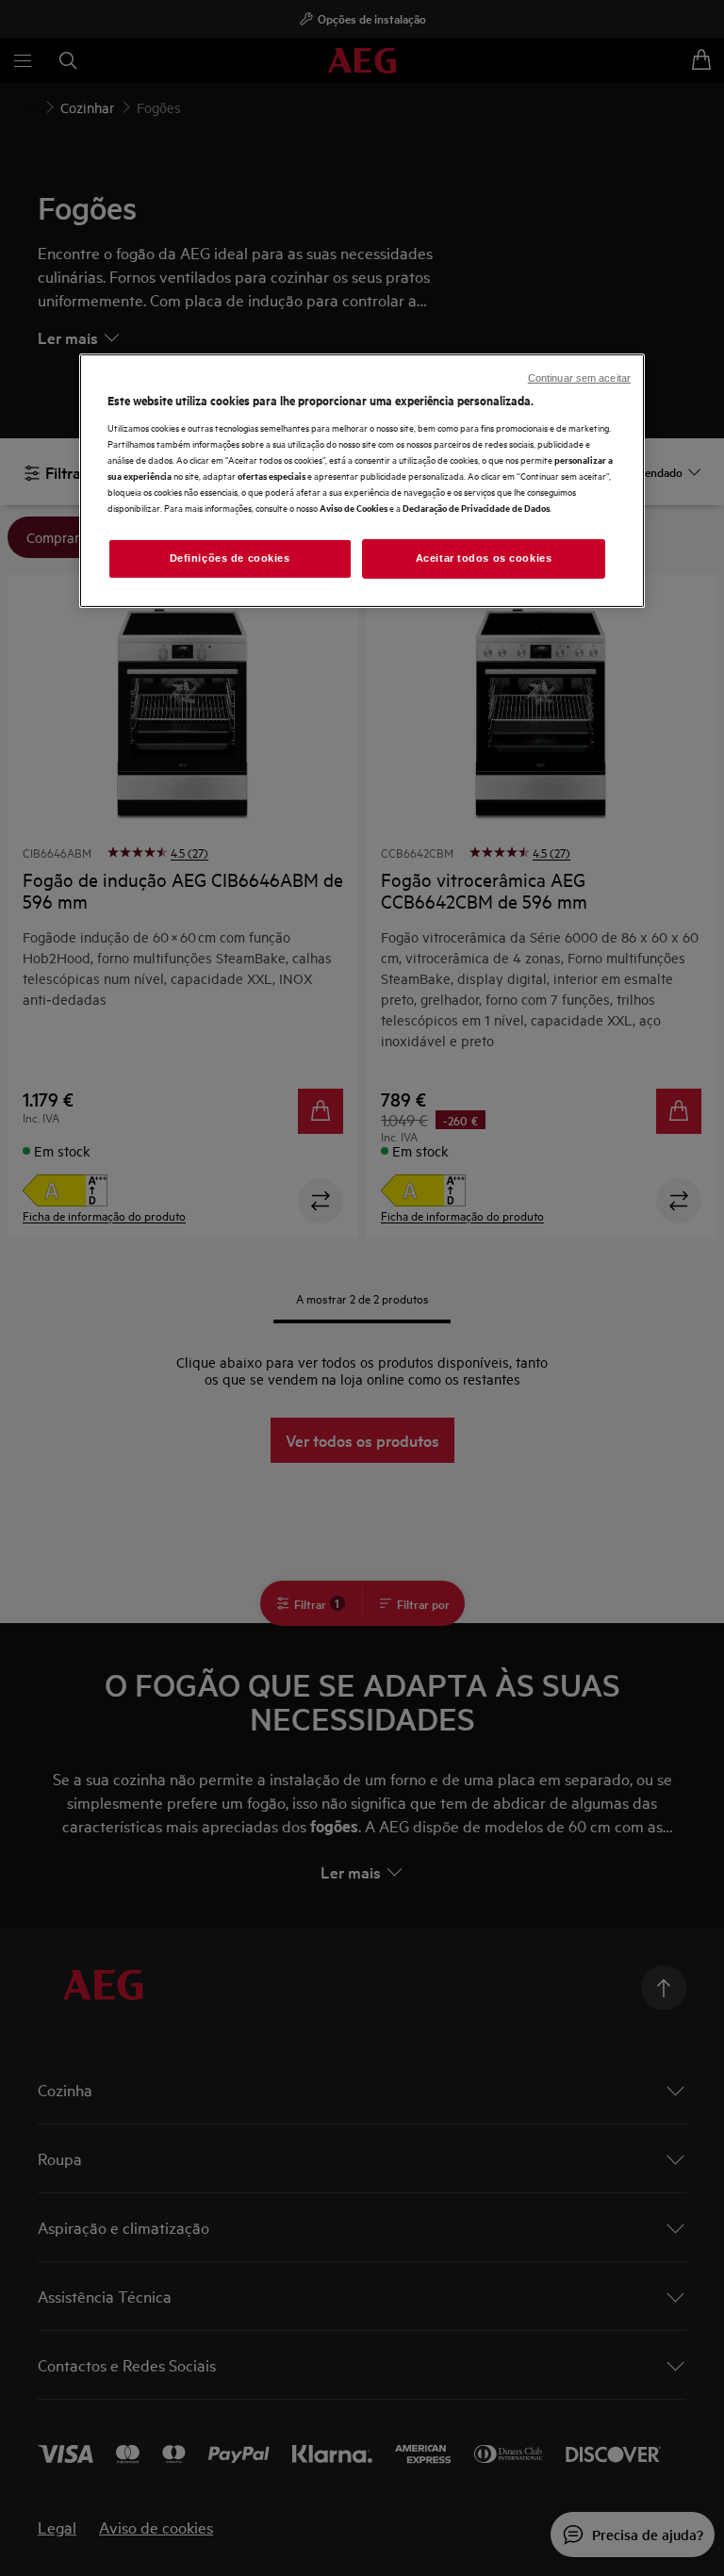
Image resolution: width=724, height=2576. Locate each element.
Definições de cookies (230, 558)
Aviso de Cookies (354, 508)
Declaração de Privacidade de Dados (476, 508)
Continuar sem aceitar (579, 378)
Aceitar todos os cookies (484, 558)
